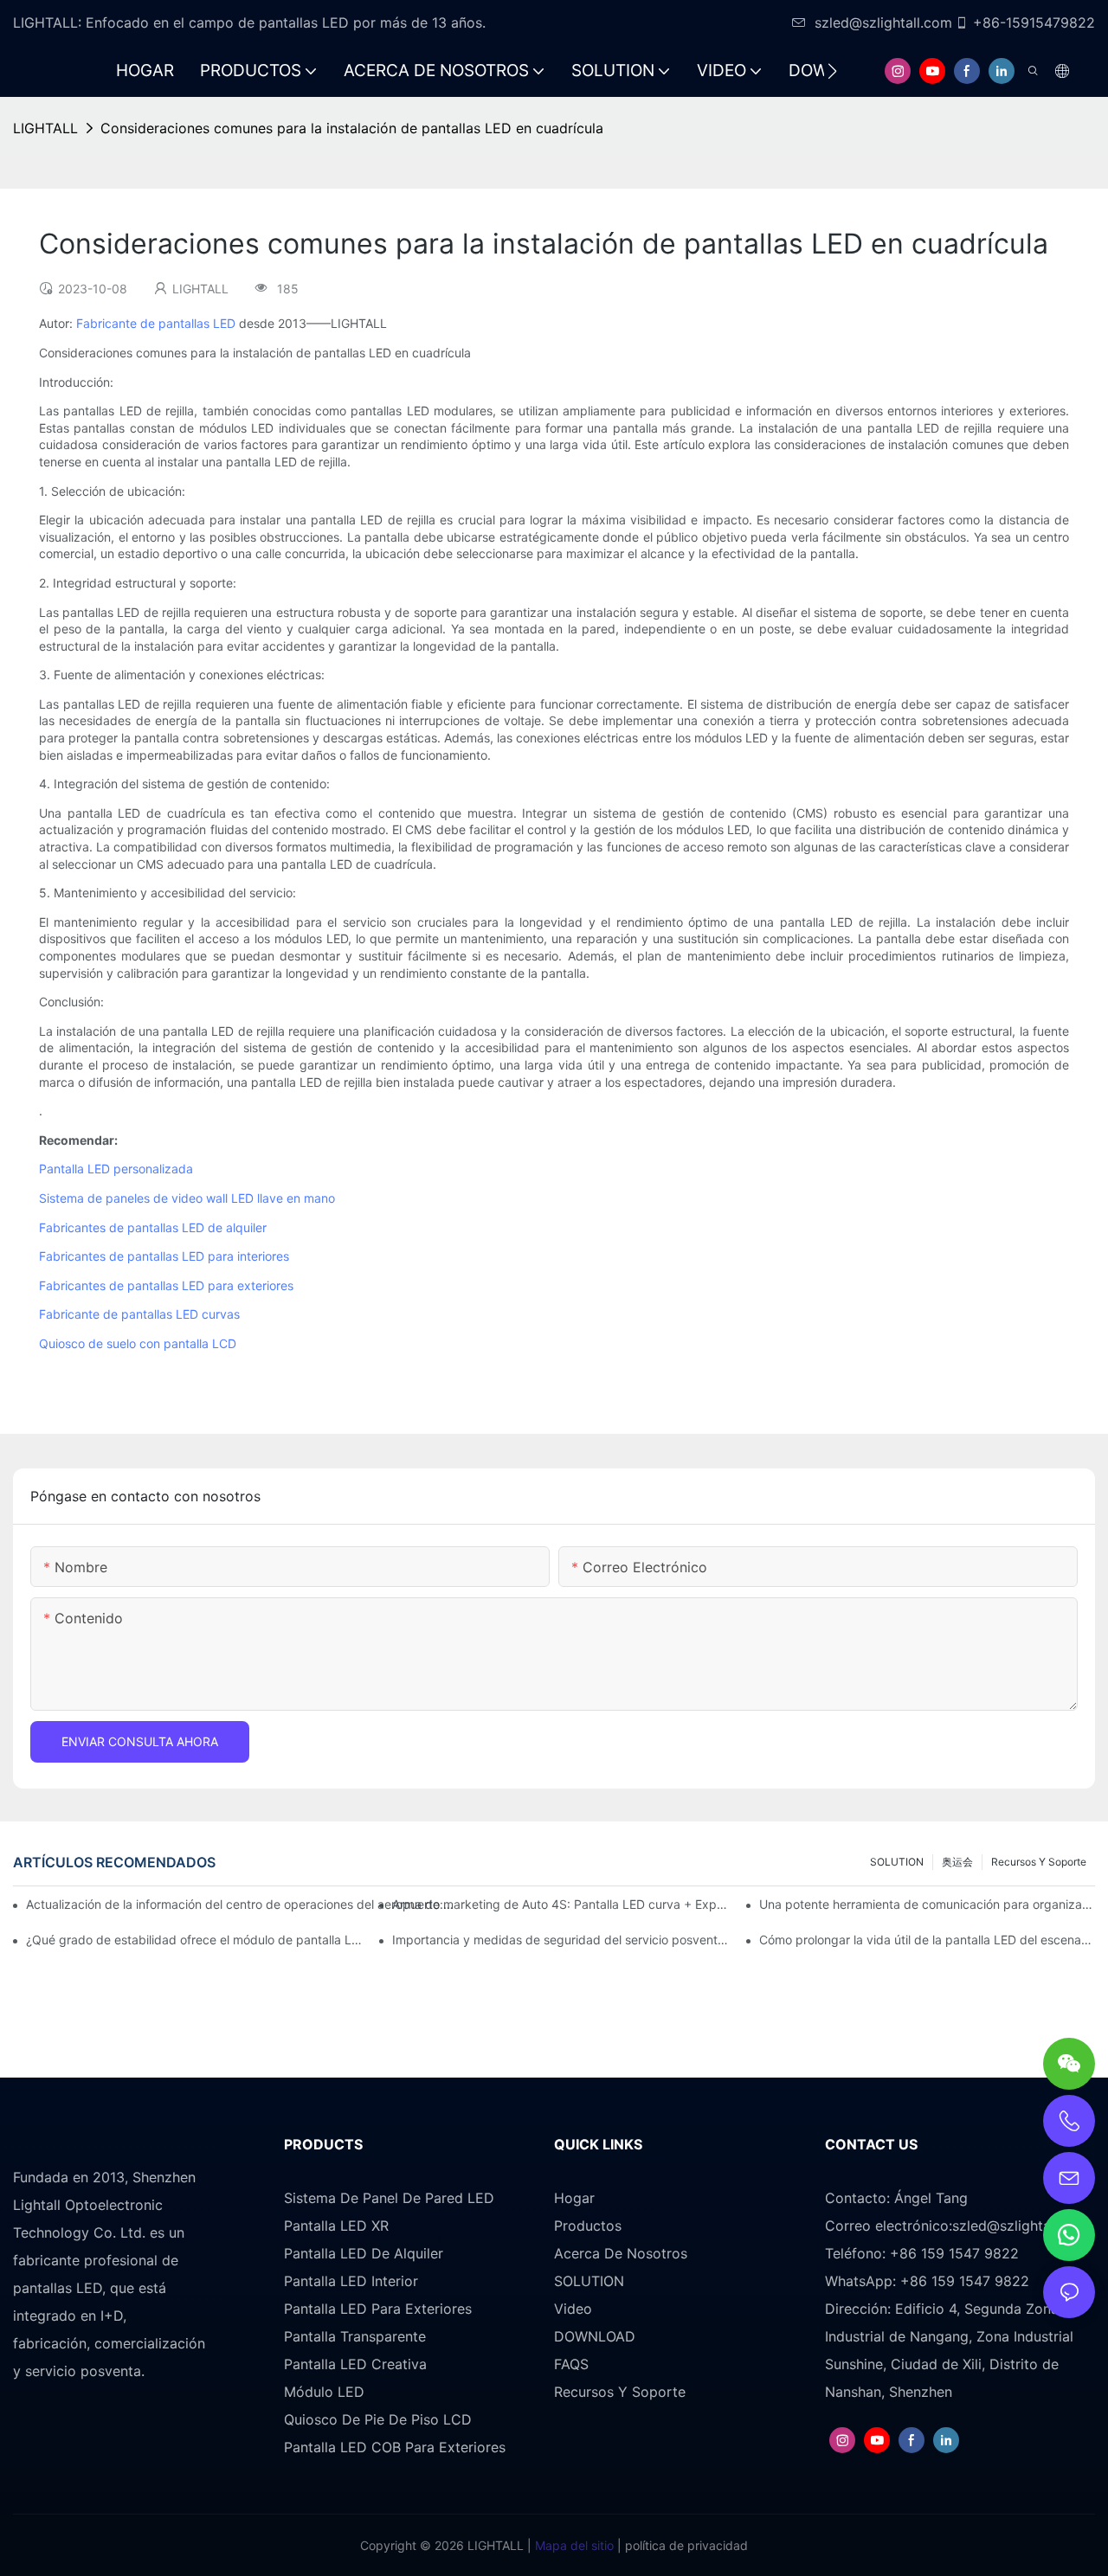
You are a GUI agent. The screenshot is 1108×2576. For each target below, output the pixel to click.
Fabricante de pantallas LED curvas (139, 1314)
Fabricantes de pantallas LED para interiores (164, 1256)
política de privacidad (685, 2545)
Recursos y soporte (1039, 1862)
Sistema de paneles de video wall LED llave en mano (187, 1198)
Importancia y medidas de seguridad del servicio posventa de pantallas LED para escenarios (560, 1940)
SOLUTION (897, 1862)
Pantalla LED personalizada (116, 1169)
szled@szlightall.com (883, 22)
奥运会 (957, 1862)
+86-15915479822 (1034, 22)
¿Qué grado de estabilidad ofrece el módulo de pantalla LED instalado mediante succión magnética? (194, 1940)
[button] (832, 71)
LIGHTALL (45, 128)
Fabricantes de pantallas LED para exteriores (166, 1285)
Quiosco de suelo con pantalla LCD (138, 1343)
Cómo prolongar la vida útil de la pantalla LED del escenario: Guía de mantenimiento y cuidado (927, 1940)
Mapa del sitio (573, 2545)
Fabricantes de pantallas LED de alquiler (153, 1227)
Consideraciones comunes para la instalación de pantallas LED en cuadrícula (352, 128)
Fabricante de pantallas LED (156, 323)
